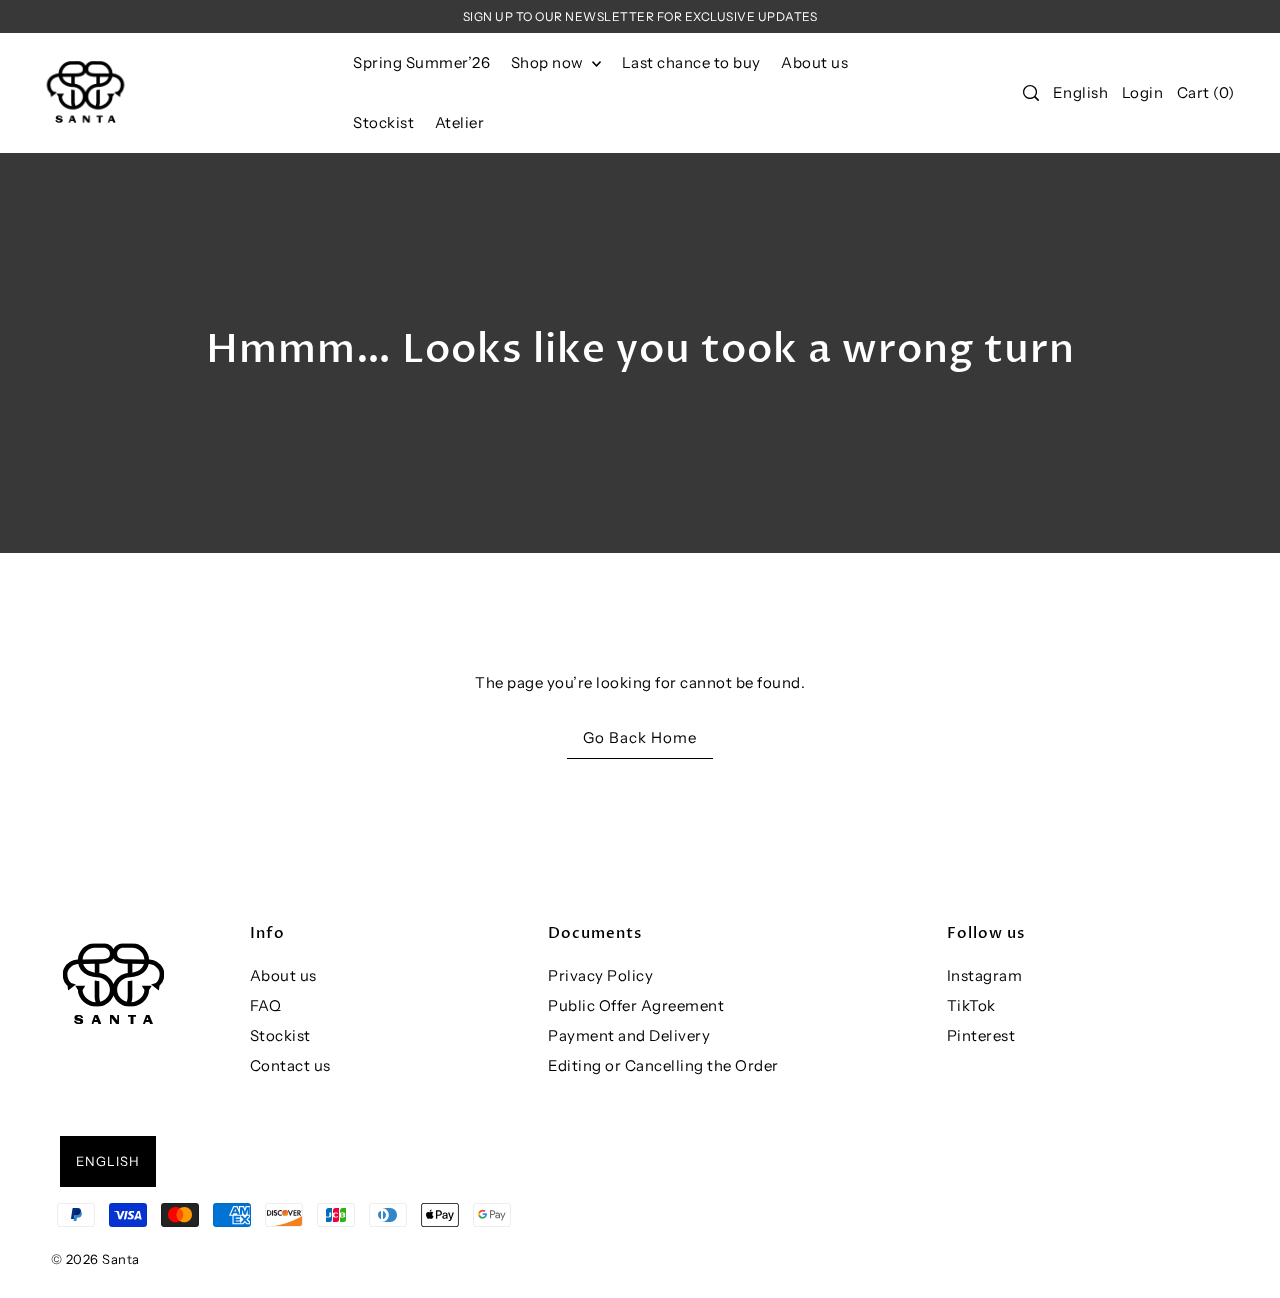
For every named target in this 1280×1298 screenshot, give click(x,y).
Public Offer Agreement (636, 1005)
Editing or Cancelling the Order (663, 1065)
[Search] (1032, 93)
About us (283, 975)
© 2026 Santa (95, 1259)
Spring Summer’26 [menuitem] (421, 62)
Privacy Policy (600, 975)
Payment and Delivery (629, 1035)
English (1081, 92)
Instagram (985, 975)
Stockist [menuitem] (383, 122)
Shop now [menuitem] (549, 62)
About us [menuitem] (814, 62)
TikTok (971, 1005)
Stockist (280, 1035)
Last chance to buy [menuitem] (691, 62)
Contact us (290, 1065)
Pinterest (981, 1035)
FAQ (266, 1005)
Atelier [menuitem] (460, 122)
